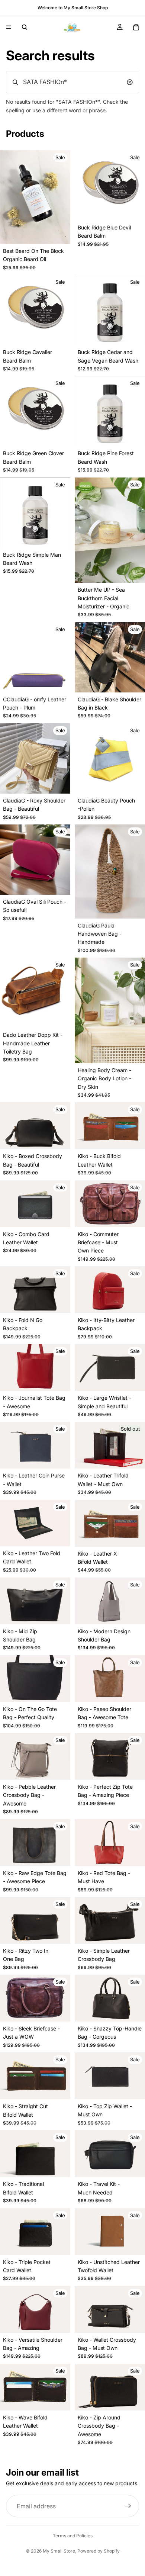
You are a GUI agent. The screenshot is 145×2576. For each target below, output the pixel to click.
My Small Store (59, 2551)
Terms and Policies (73, 2536)
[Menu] (9, 27)
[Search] (25, 27)
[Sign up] (128, 2506)
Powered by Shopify (99, 2551)
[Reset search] (130, 82)
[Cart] (136, 27)
